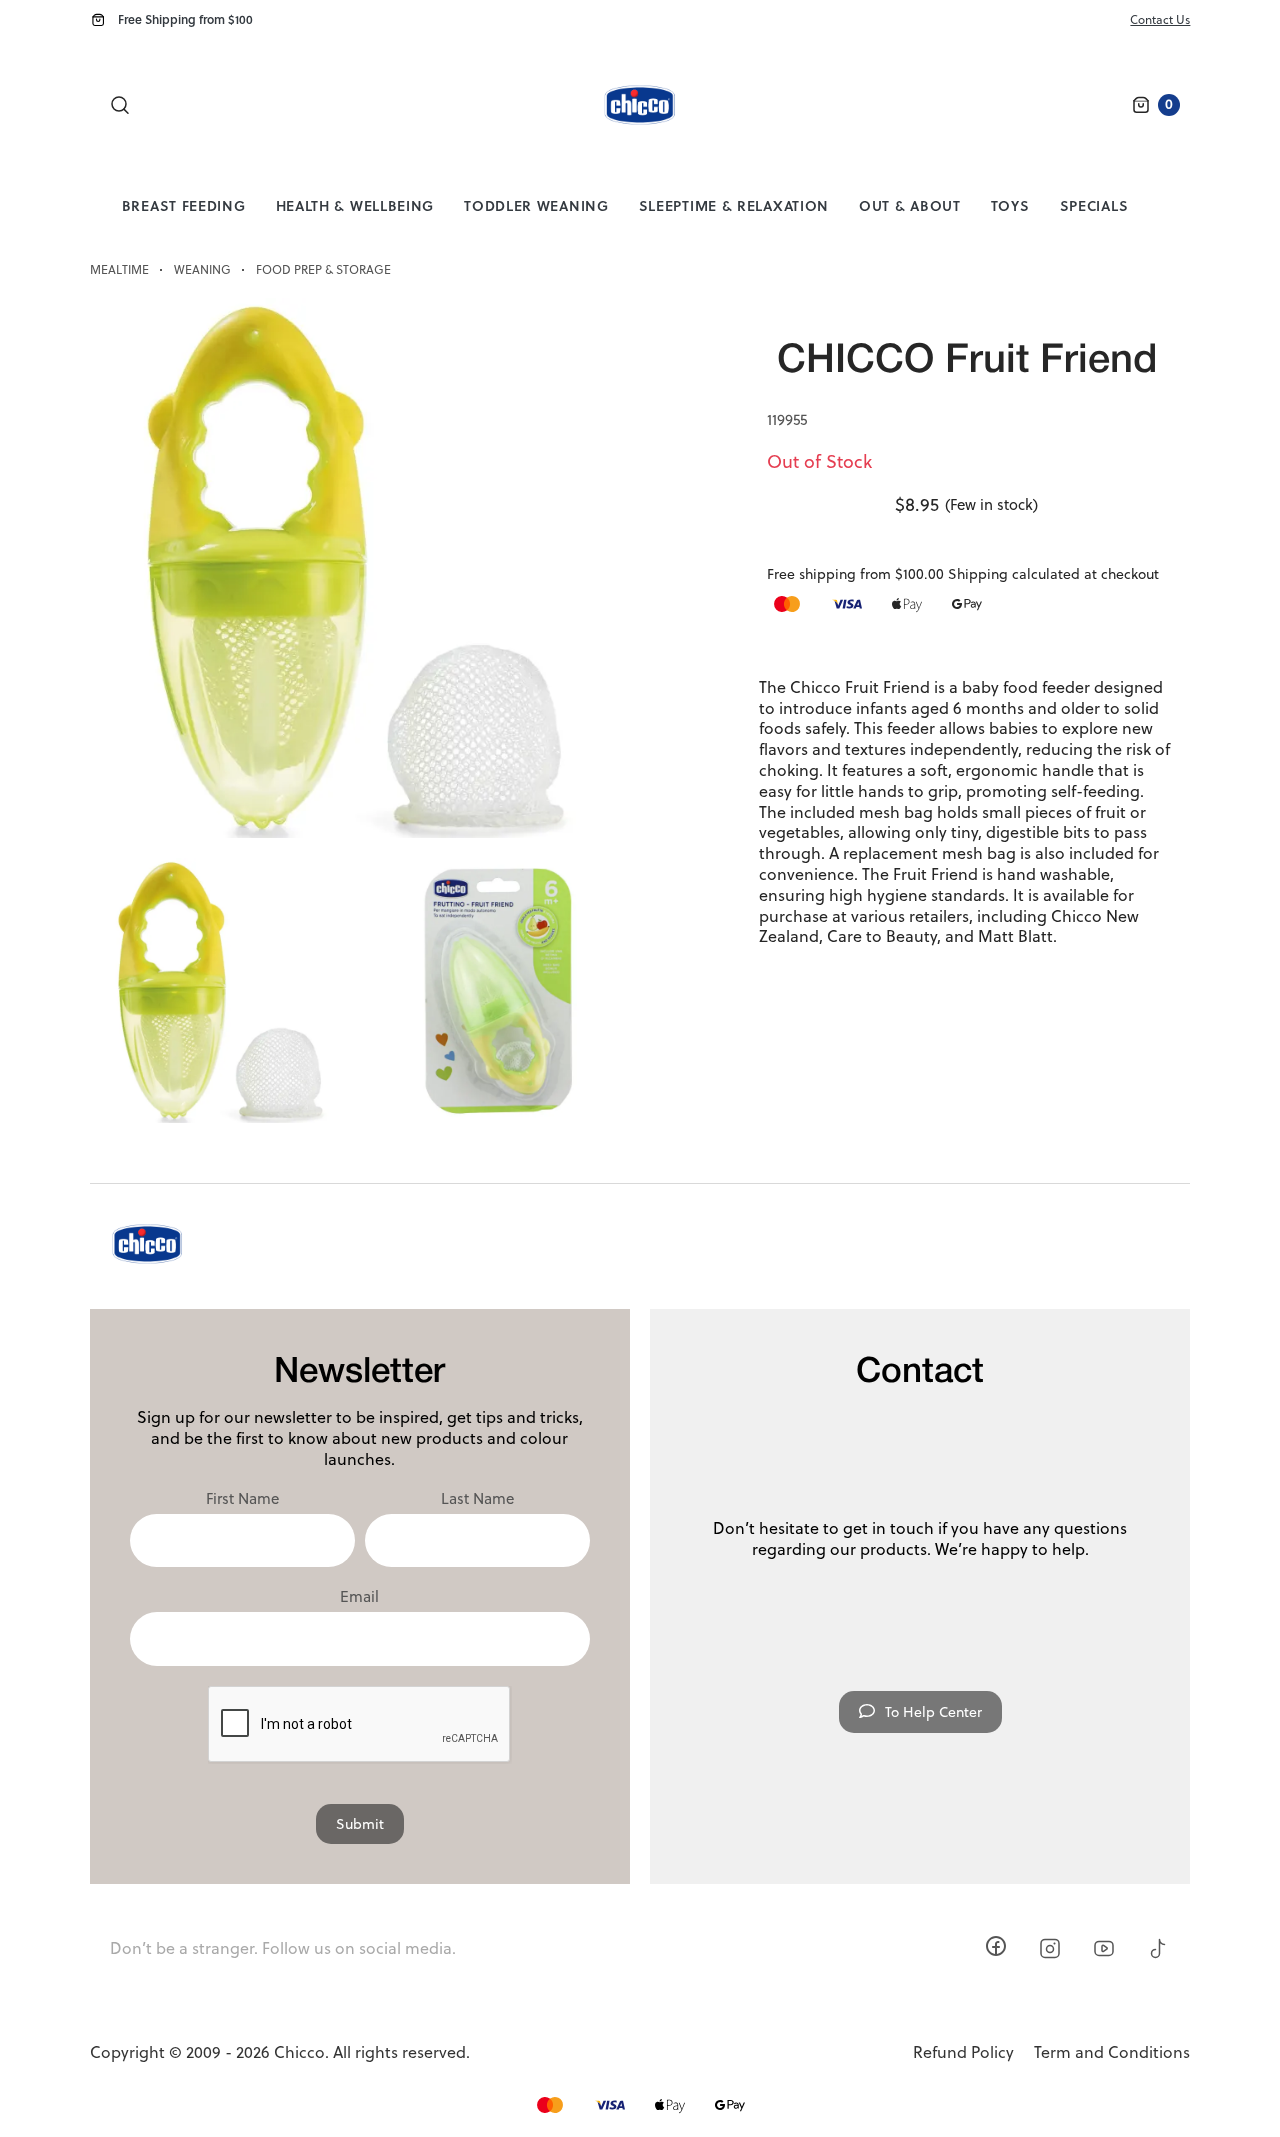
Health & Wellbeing (355, 205)
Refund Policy (963, 2052)
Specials (1094, 205)
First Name (242, 1499)
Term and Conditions (1112, 2052)
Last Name (477, 1499)
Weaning (202, 270)
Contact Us (1160, 19)
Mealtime (119, 270)
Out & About (910, 205)
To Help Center (933, 1712)
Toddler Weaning (536, 205)
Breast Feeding (184, 205)
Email (359, 1597)
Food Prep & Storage (323, 270)
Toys (1010, 205)
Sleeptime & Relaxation (734, 205)
